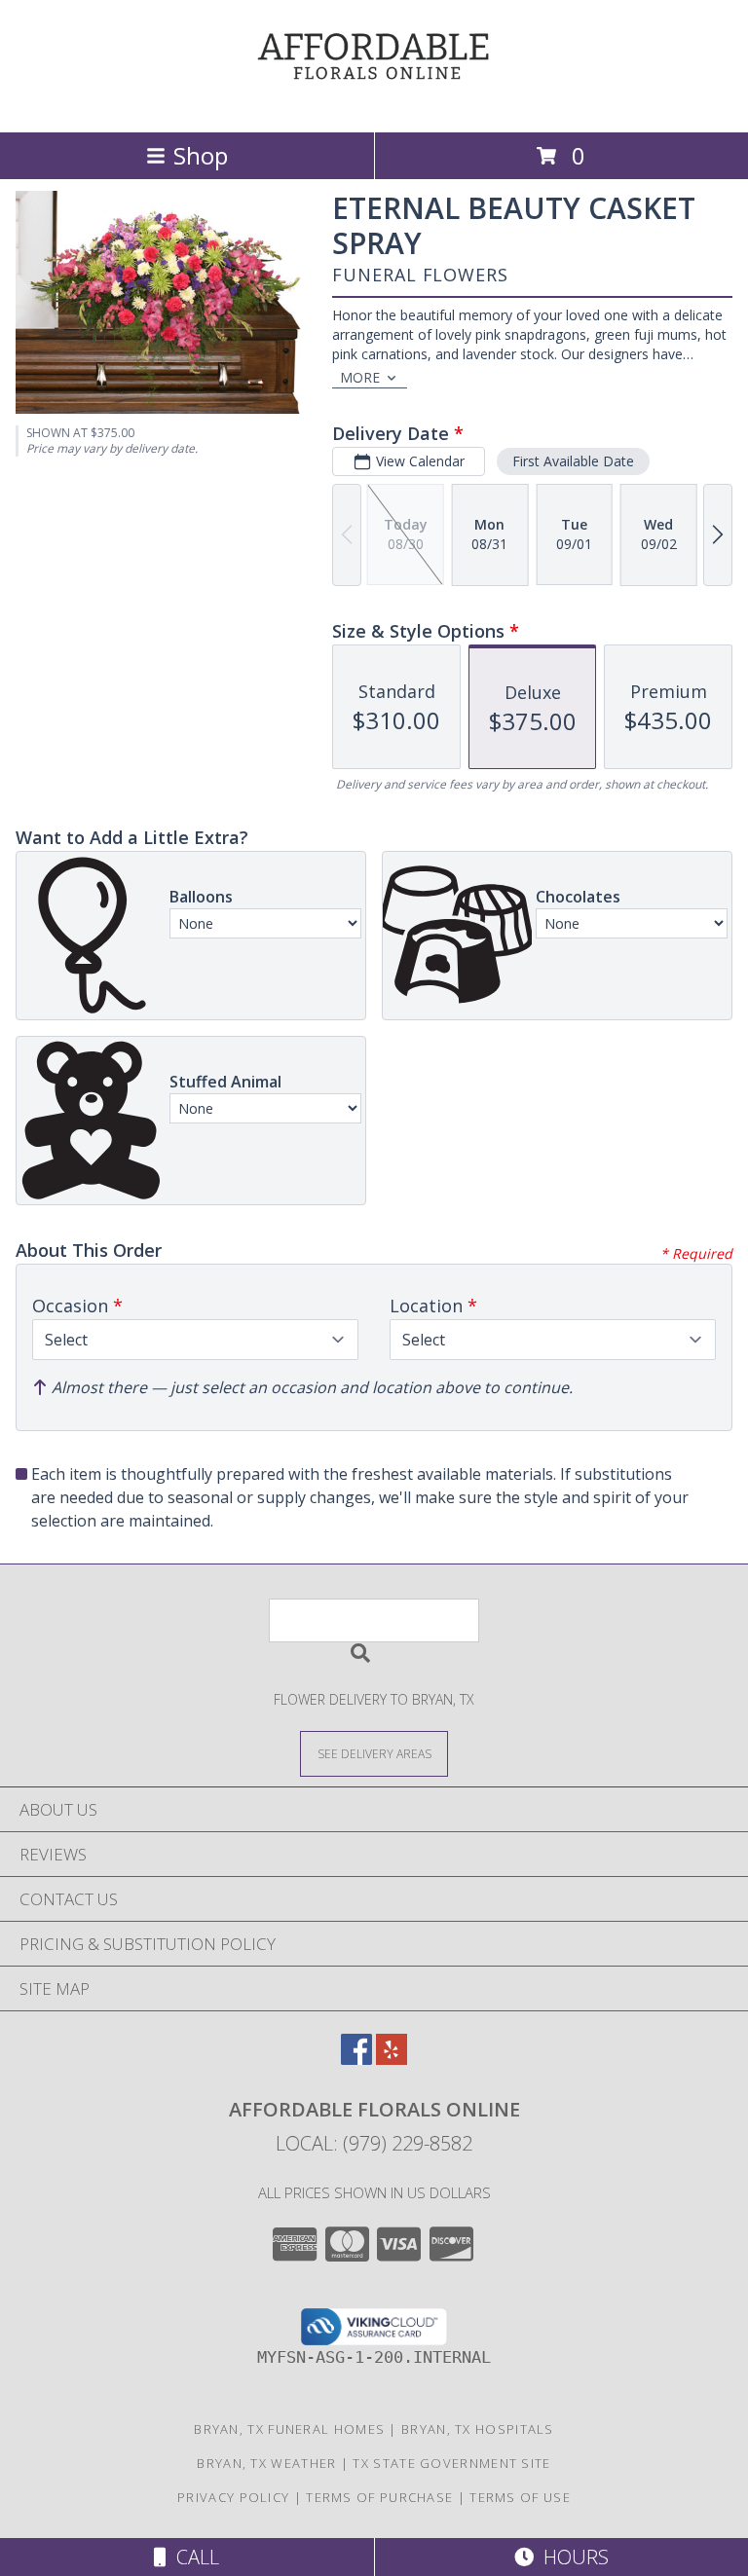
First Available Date (573, 461)
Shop (201, 155)
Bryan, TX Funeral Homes (289, 2429)
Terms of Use (520, 2497)
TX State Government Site (451, 2463)
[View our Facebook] (356, 2059)
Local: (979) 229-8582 (374, 2143)
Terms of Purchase (379, 2497)
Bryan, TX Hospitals (478, 2429)
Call (193, 2557)
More (360, 377)
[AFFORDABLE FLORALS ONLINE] (374, 104)
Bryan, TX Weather (266, 2463)
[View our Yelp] (392, 2059)
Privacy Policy (233, 2497)
